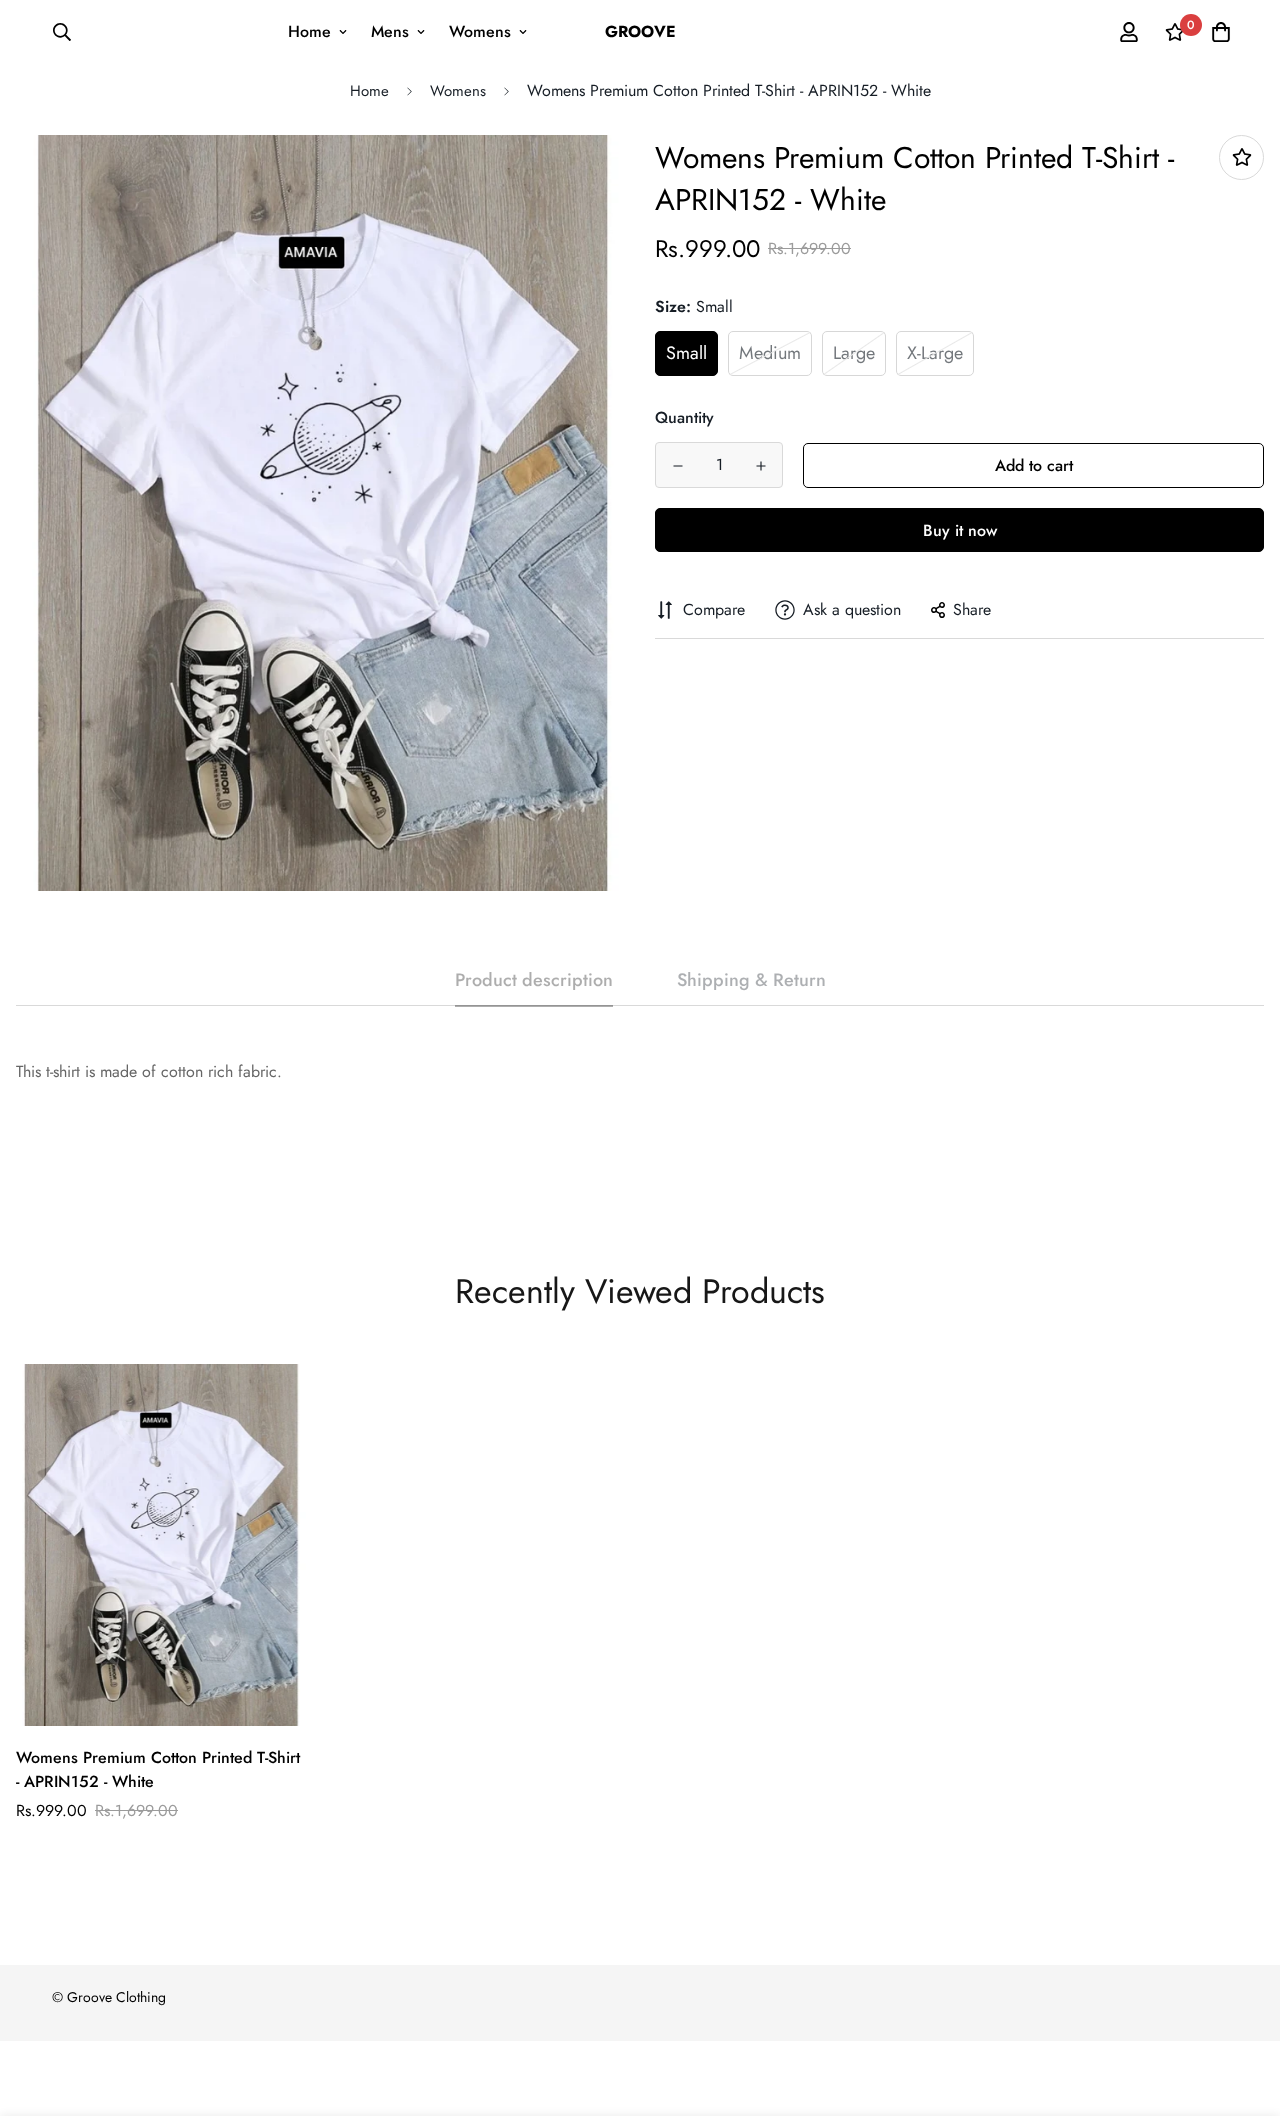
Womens (480, 31)
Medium (770, 353)
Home (309, 31)
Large (854, 353)
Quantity (684, 417)
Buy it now (960, 530)
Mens (390, 31)
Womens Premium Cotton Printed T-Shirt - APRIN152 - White (158, 1769)
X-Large (935, 353)
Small (686, 353)
